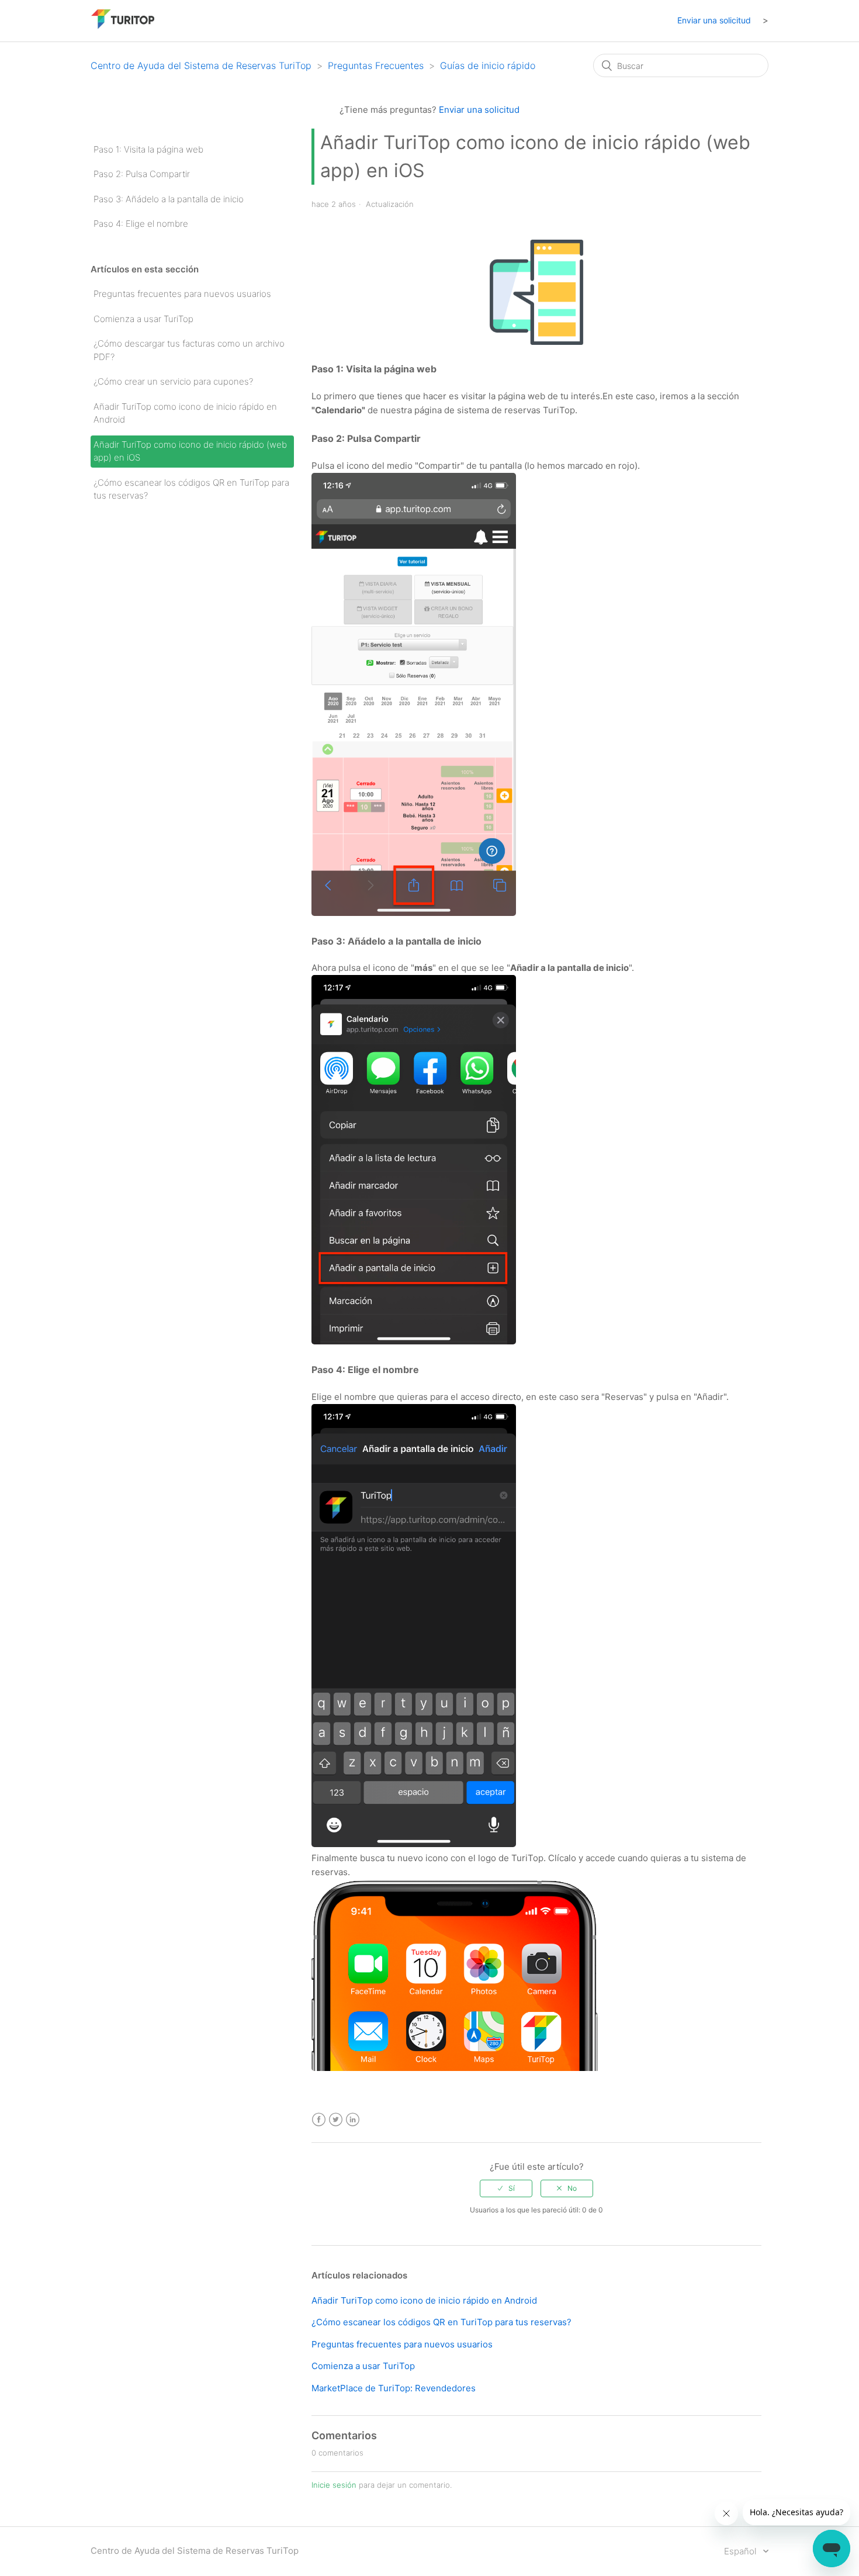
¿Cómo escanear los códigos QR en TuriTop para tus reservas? (191, 489)
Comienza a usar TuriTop (143, 319)
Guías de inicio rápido (488, 65)
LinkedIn (353, 2120)
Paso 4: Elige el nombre (141, 224)
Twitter (336, 2120)
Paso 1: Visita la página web (148, 149)
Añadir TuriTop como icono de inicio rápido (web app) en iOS (190, 451)
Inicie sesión (334, 2485)
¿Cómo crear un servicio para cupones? (173, 381)
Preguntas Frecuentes (376, 65)
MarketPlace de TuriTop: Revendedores (394, 2388)
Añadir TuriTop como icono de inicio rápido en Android (185, 413)
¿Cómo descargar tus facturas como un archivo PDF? (189, 350)
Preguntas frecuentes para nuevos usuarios (182, 294)
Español (741, 2551)
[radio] (506, 2188)
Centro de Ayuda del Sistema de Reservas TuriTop (201, 65)
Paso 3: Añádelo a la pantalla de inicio (169, 199)
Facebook (319, 2120)
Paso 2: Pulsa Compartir (142, 174)
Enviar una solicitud (714, 20)
